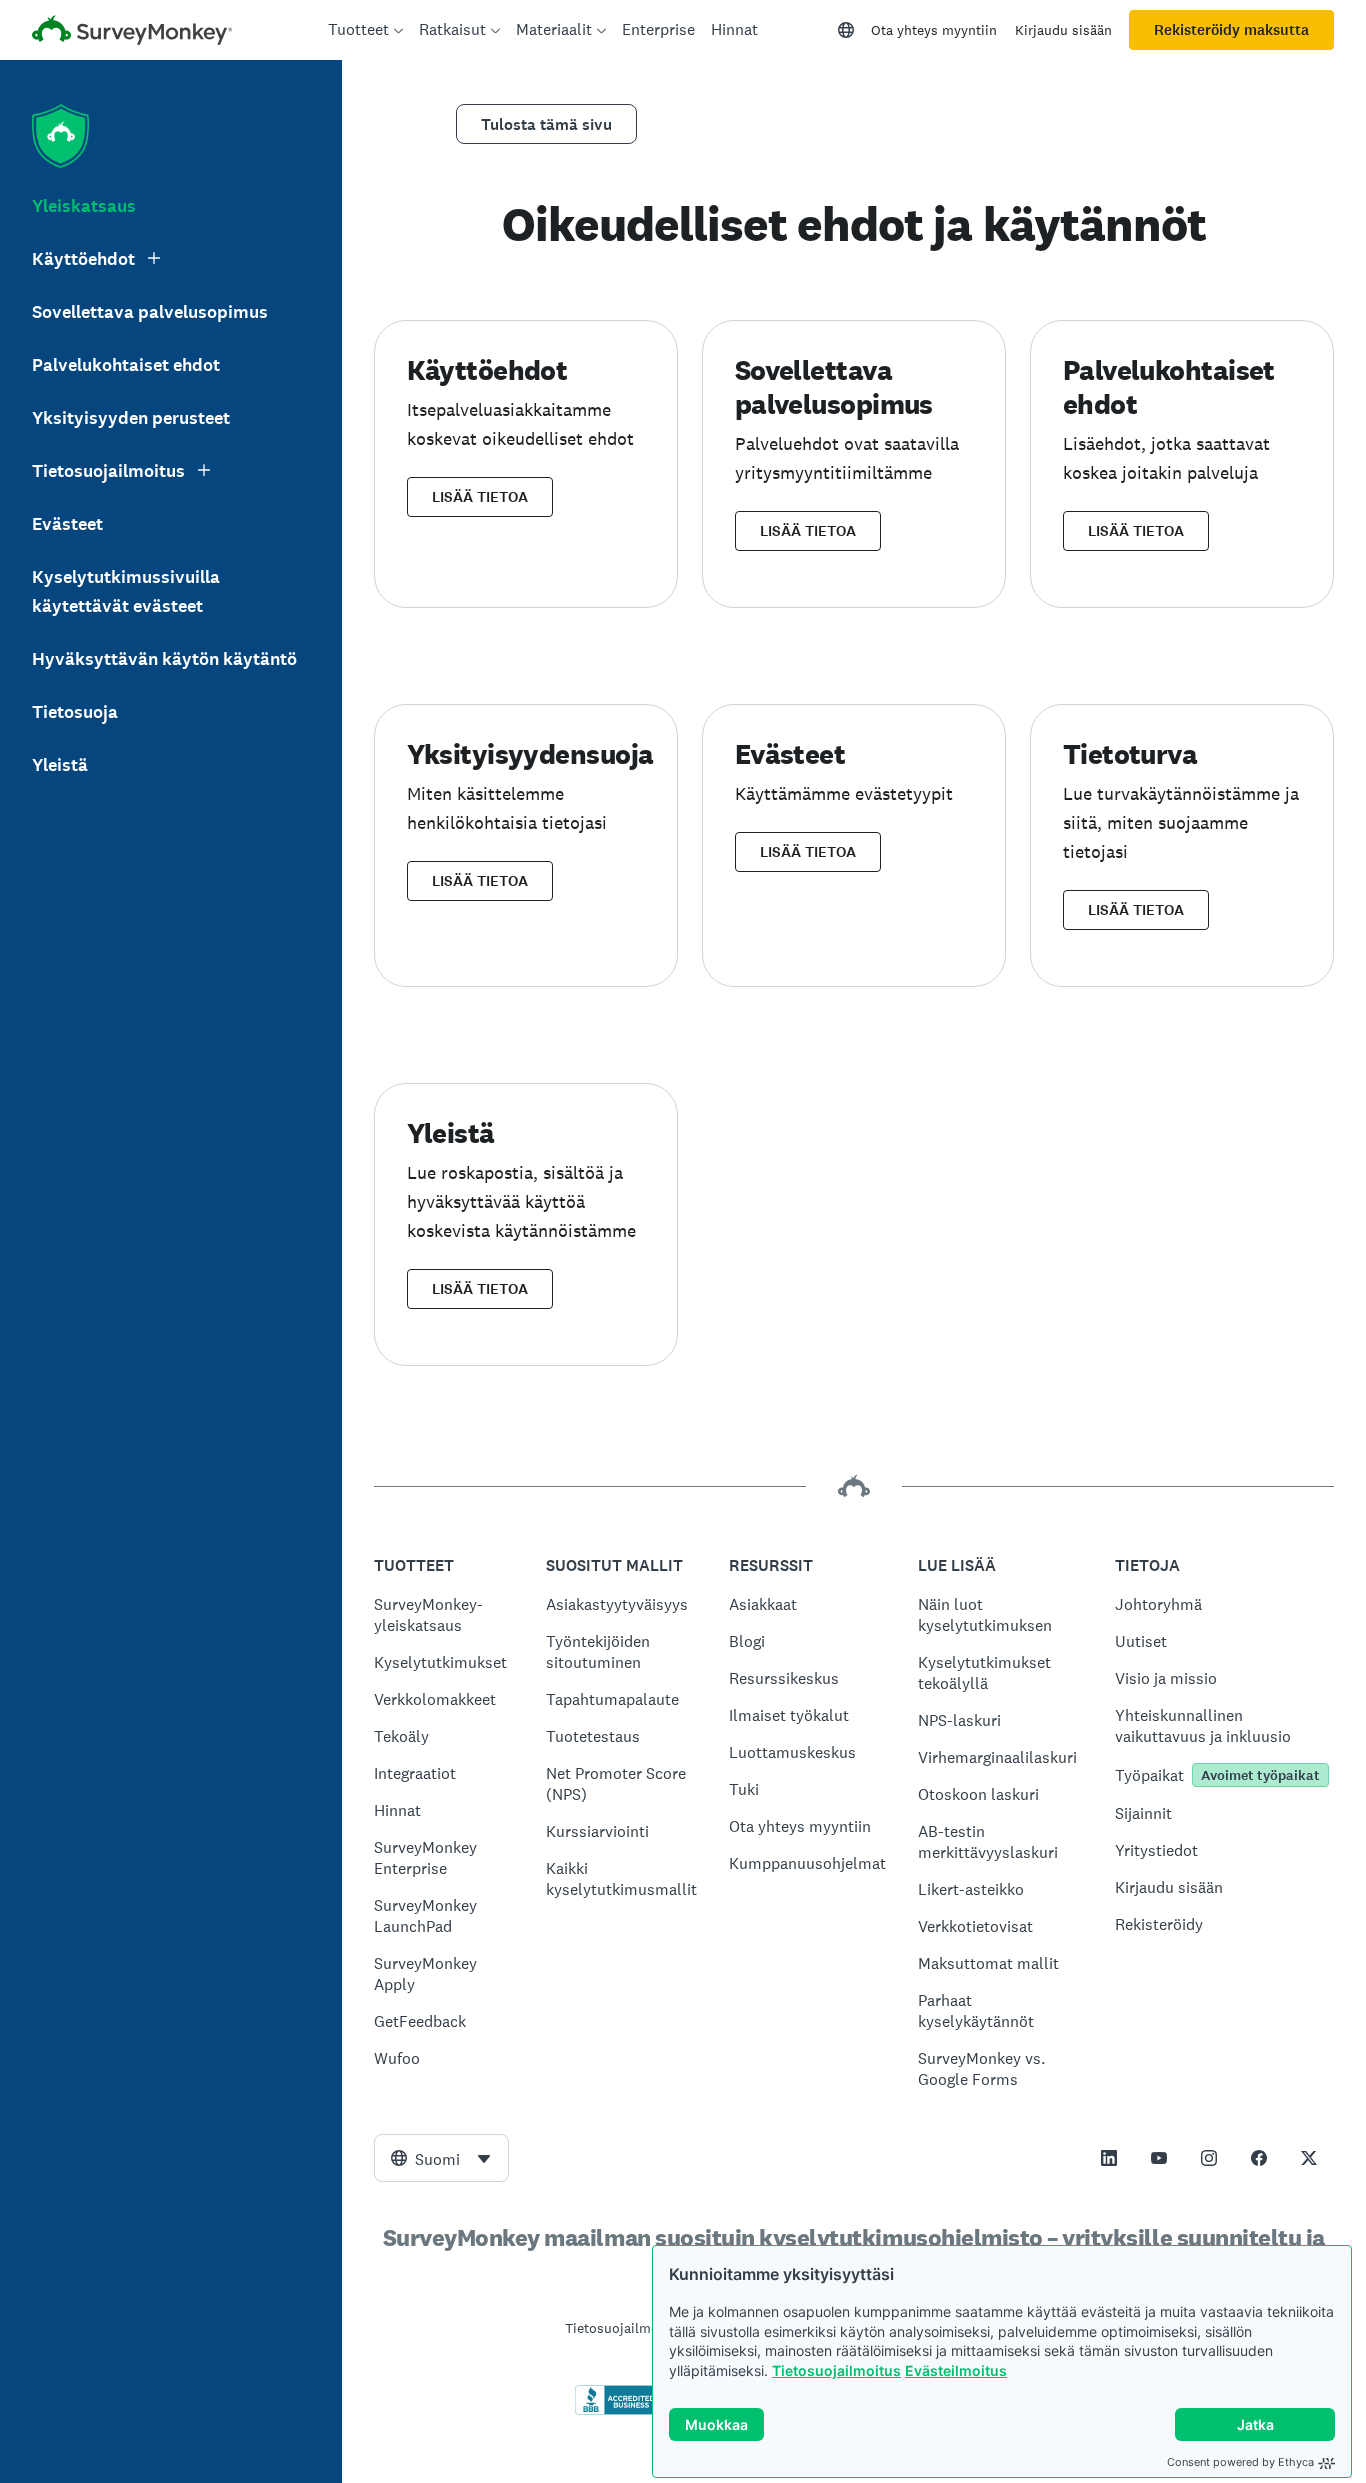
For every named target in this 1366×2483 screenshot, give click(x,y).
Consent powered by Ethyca (1240, 2462)
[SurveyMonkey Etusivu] (132, 32)
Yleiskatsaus (84, 206)
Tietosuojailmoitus (836, 2370)
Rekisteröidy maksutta (1231, 30)
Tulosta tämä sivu (546, 124)
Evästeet (67, 524)
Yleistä (60, 765)
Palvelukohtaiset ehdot (126, 365)
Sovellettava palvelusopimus (150, 312)
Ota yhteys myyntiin (934, 30)
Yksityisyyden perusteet (131, 418)
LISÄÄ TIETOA (480, 497)
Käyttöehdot (83, 259)
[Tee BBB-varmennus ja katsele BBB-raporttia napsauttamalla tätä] (617, 2411)
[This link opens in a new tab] (1109, 2158)
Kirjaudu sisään (1063, 30)
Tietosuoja (75, 712)
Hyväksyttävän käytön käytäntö (164, 659)
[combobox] (441, 2158)
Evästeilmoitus (956, 2370)
